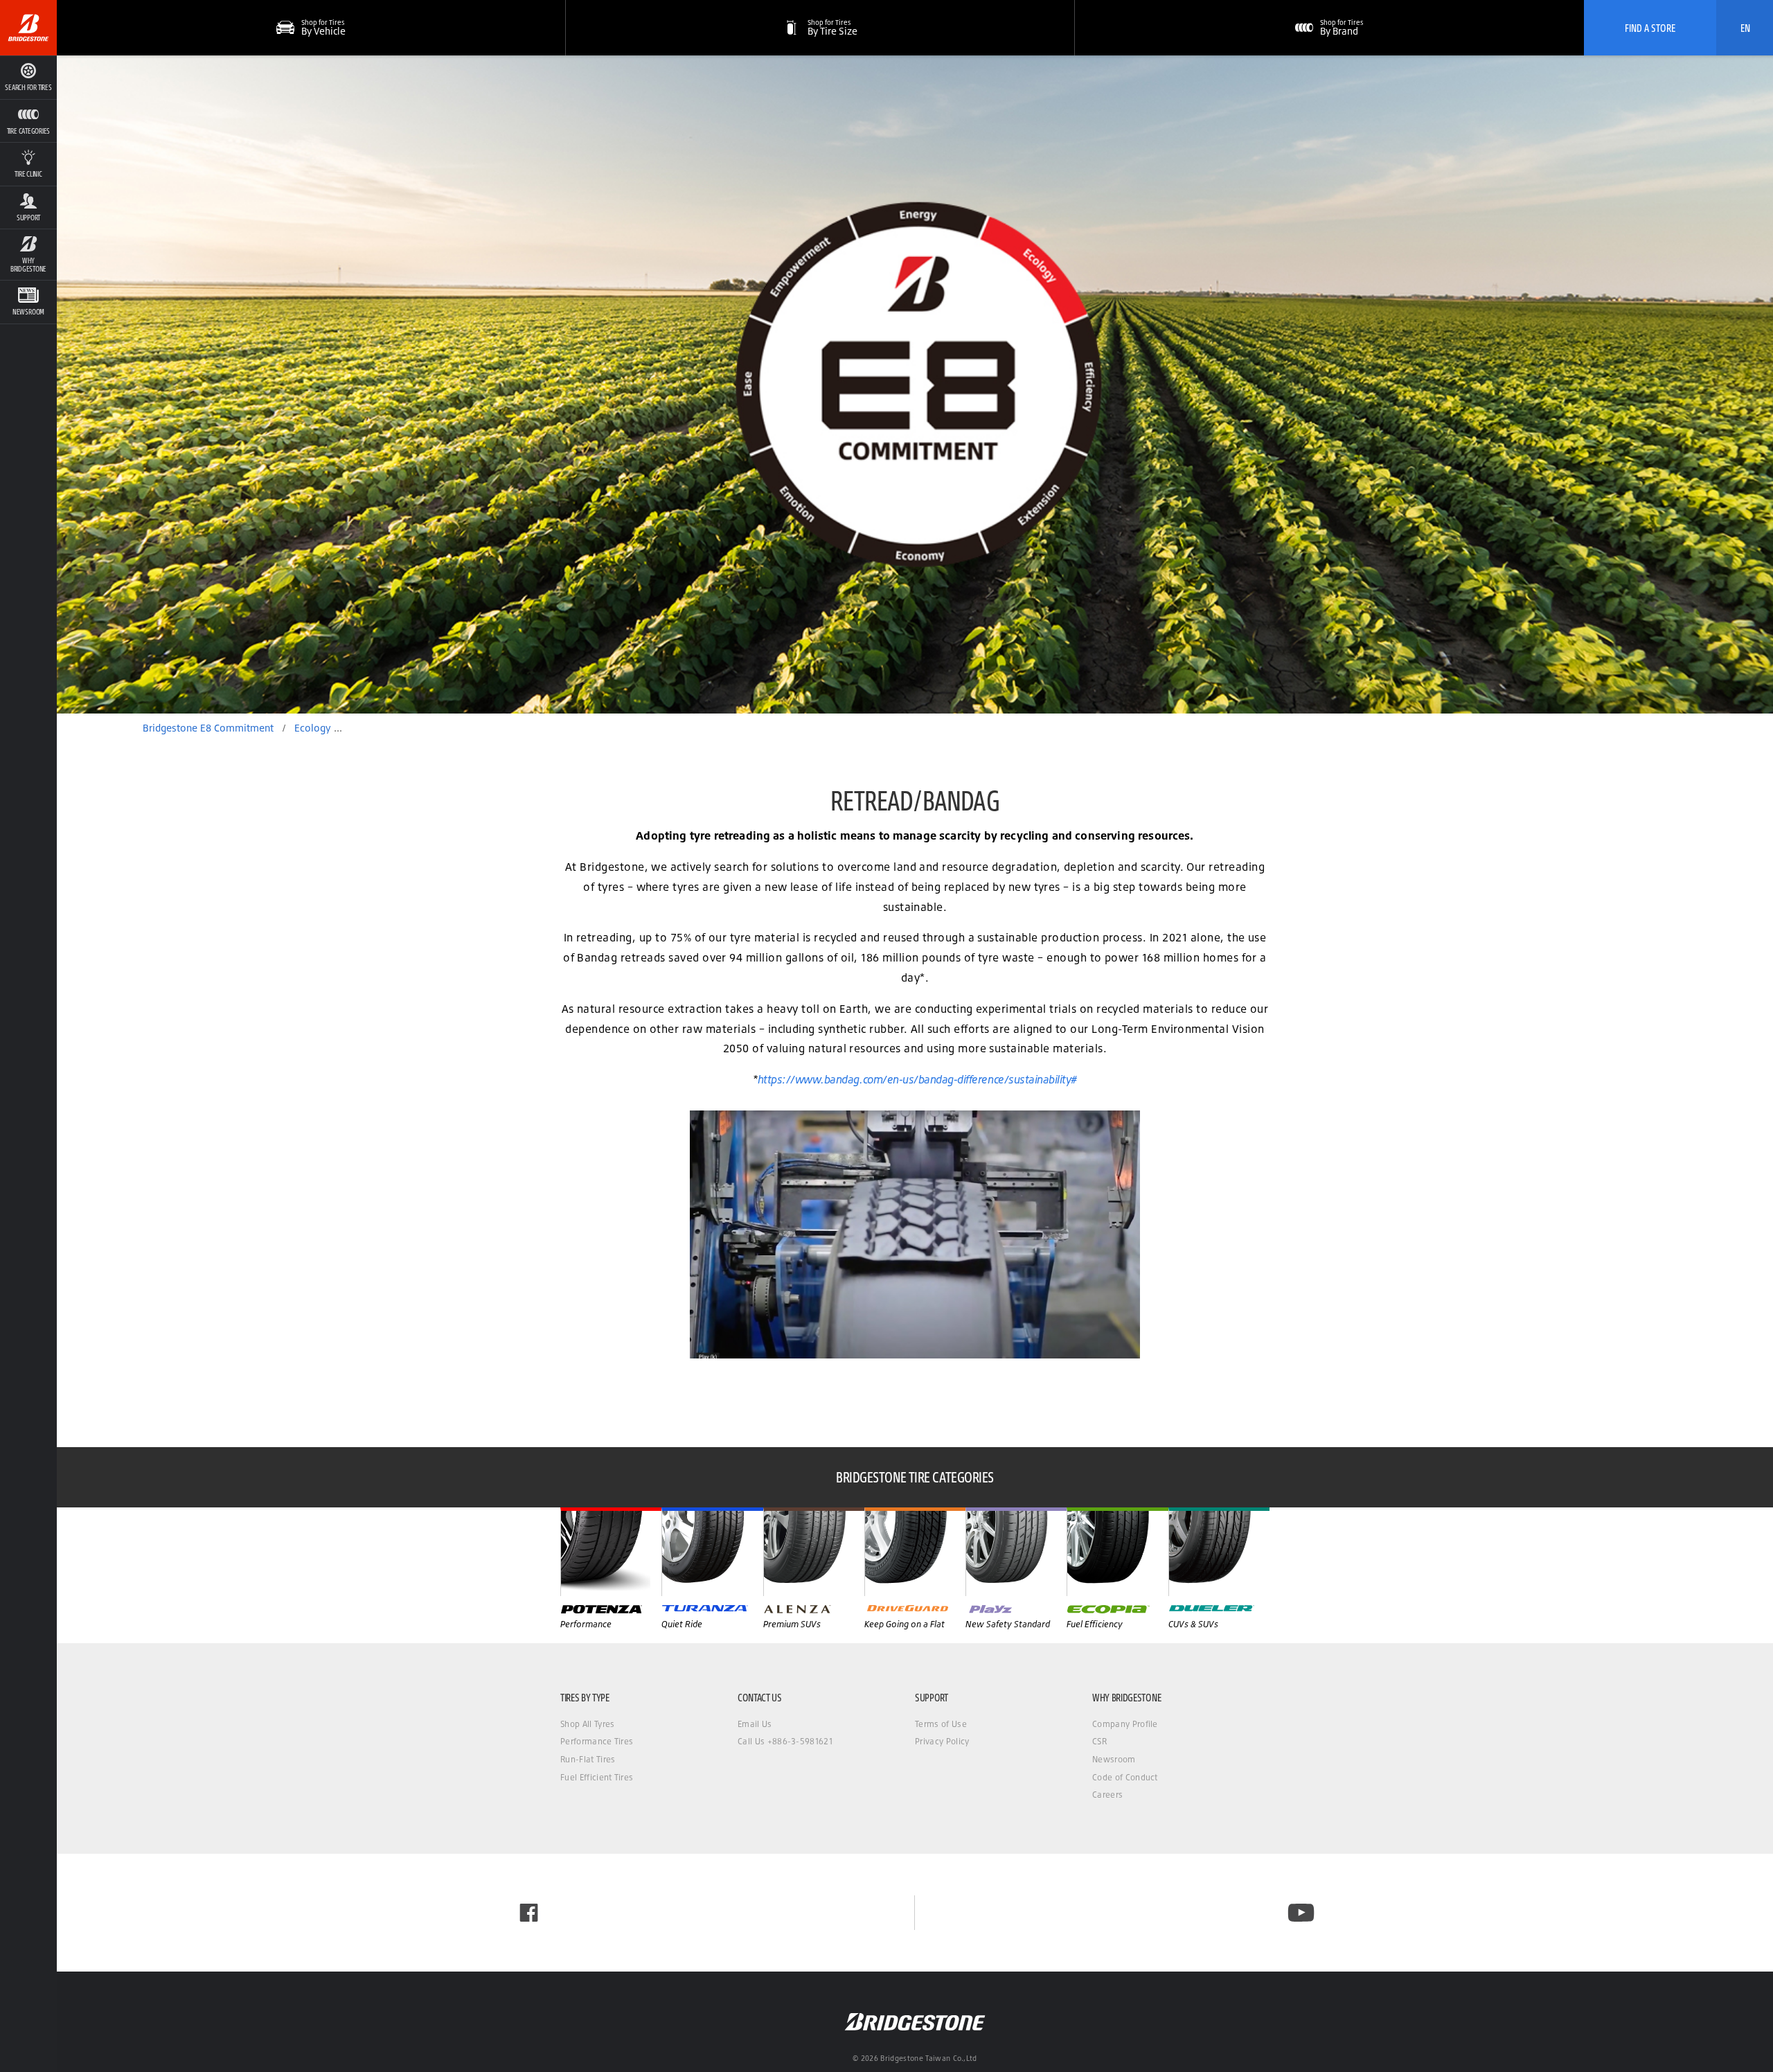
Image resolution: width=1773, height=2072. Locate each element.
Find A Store (1650, 28)
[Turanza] (712, 1552)
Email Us (755, 1724)
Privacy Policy (942, 1741)
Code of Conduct (1125, 1777)
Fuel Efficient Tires (597, 1777)
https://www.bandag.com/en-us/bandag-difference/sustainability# (917, 1079)
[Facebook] (529, 1913)
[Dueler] (1219, 1552)
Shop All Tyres (587, 1724)
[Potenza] (611, 1552)
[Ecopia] (1117, 1552)
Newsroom (1114, 1759)
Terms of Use (941, 1724)
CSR (1099, 1741)
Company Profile (1125, 1724)
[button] (28, 121)
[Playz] (1016, 1552)
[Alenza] (814, 1552)
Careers (1107, 1795)
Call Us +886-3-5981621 (785, 1741)
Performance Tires (597, 1741)
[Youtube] (1301, 1913)
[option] (915, 384)
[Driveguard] (915, 1552)
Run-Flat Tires (588, 1759)
